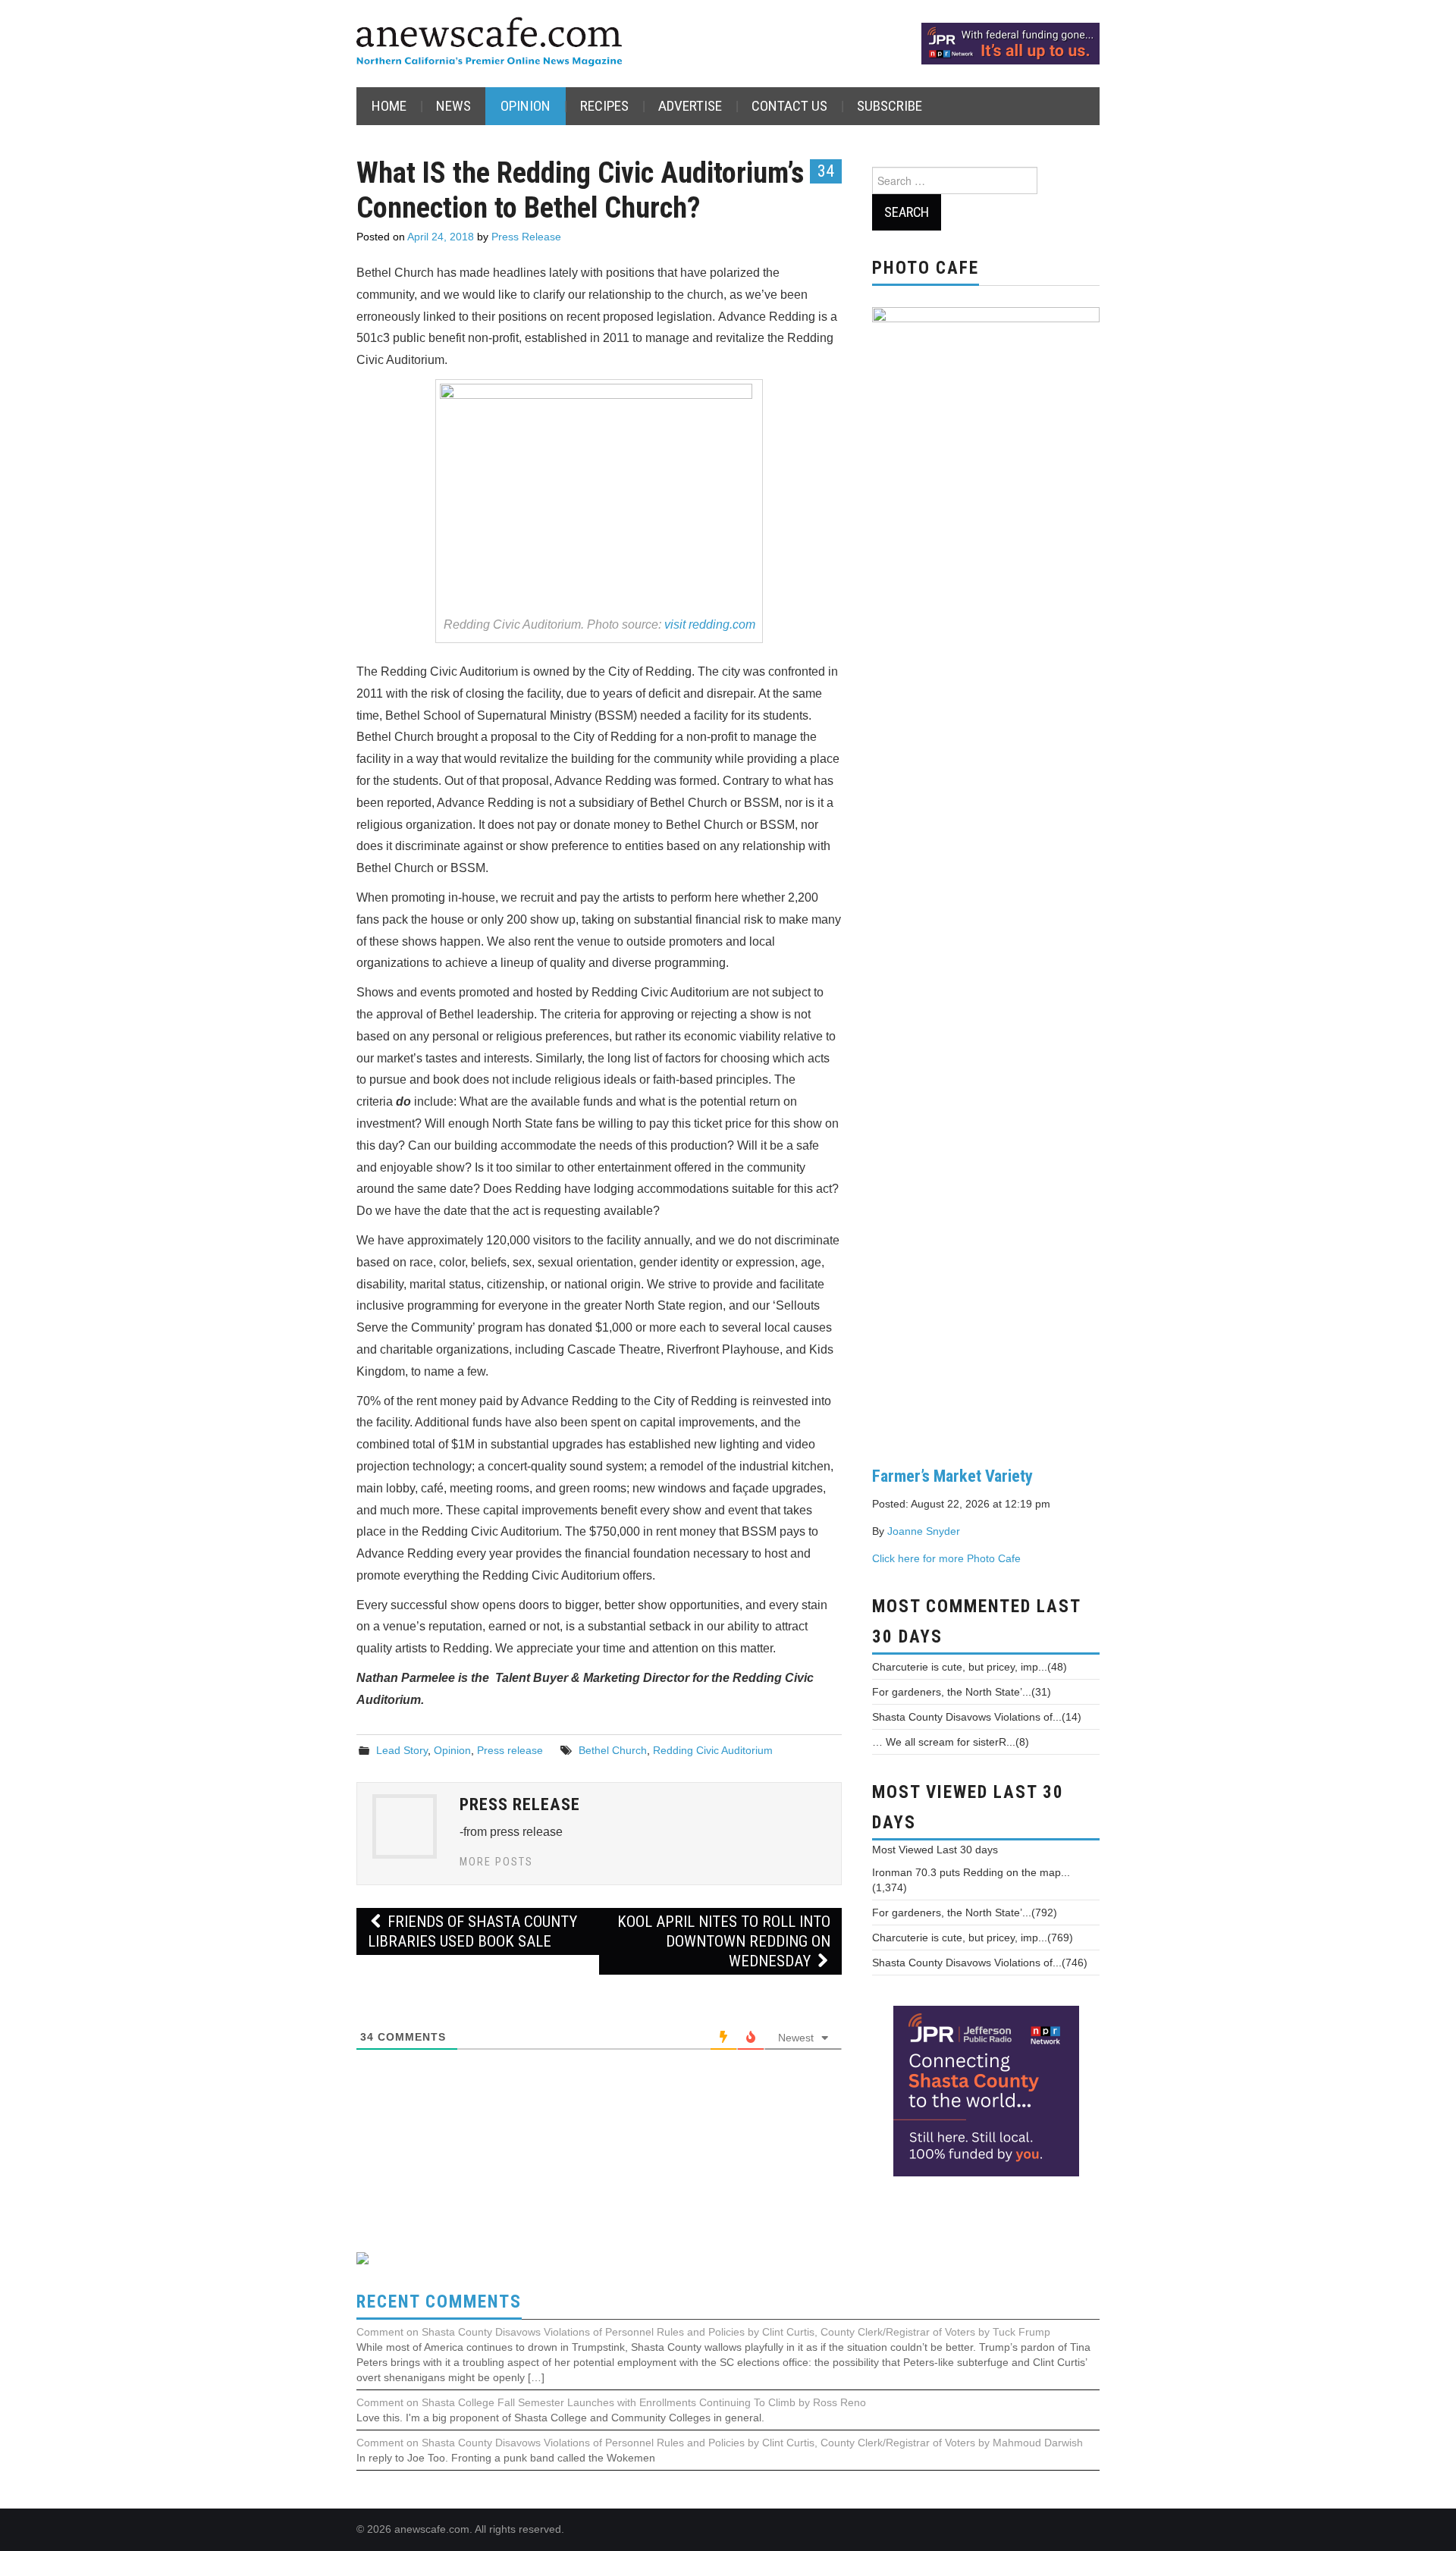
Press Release (526, 237)
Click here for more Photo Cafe (946, 1558)
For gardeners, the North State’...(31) (962, 1692)
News (453, 106)
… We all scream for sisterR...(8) (951, 1742)
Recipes (604, 106)
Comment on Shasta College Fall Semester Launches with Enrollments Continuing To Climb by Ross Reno (611, 2402)
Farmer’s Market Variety (952, 1476)
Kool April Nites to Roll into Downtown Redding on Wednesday (724, 1941)
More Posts (496, 1862)
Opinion (526, 106)
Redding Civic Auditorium (713, 1750)
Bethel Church (613, 1750)
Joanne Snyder (924, 1531)
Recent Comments (439, 2302)
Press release (510, 1750)
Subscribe (890, 106)
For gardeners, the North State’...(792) (965, 1912)
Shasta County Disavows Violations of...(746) (980, 1963)
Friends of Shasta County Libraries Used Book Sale (472, 1931)
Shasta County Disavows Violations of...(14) (977, 1717)
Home (389, 106)
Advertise (690, 106)
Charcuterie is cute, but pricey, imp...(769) (973, 1938)
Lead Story (402, 1750)
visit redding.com (710, 624)
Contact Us (789, 106)
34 (826, 171)
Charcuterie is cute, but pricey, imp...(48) (970, 1667)
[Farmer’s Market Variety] (986, 874)
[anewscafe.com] (489, 43)
